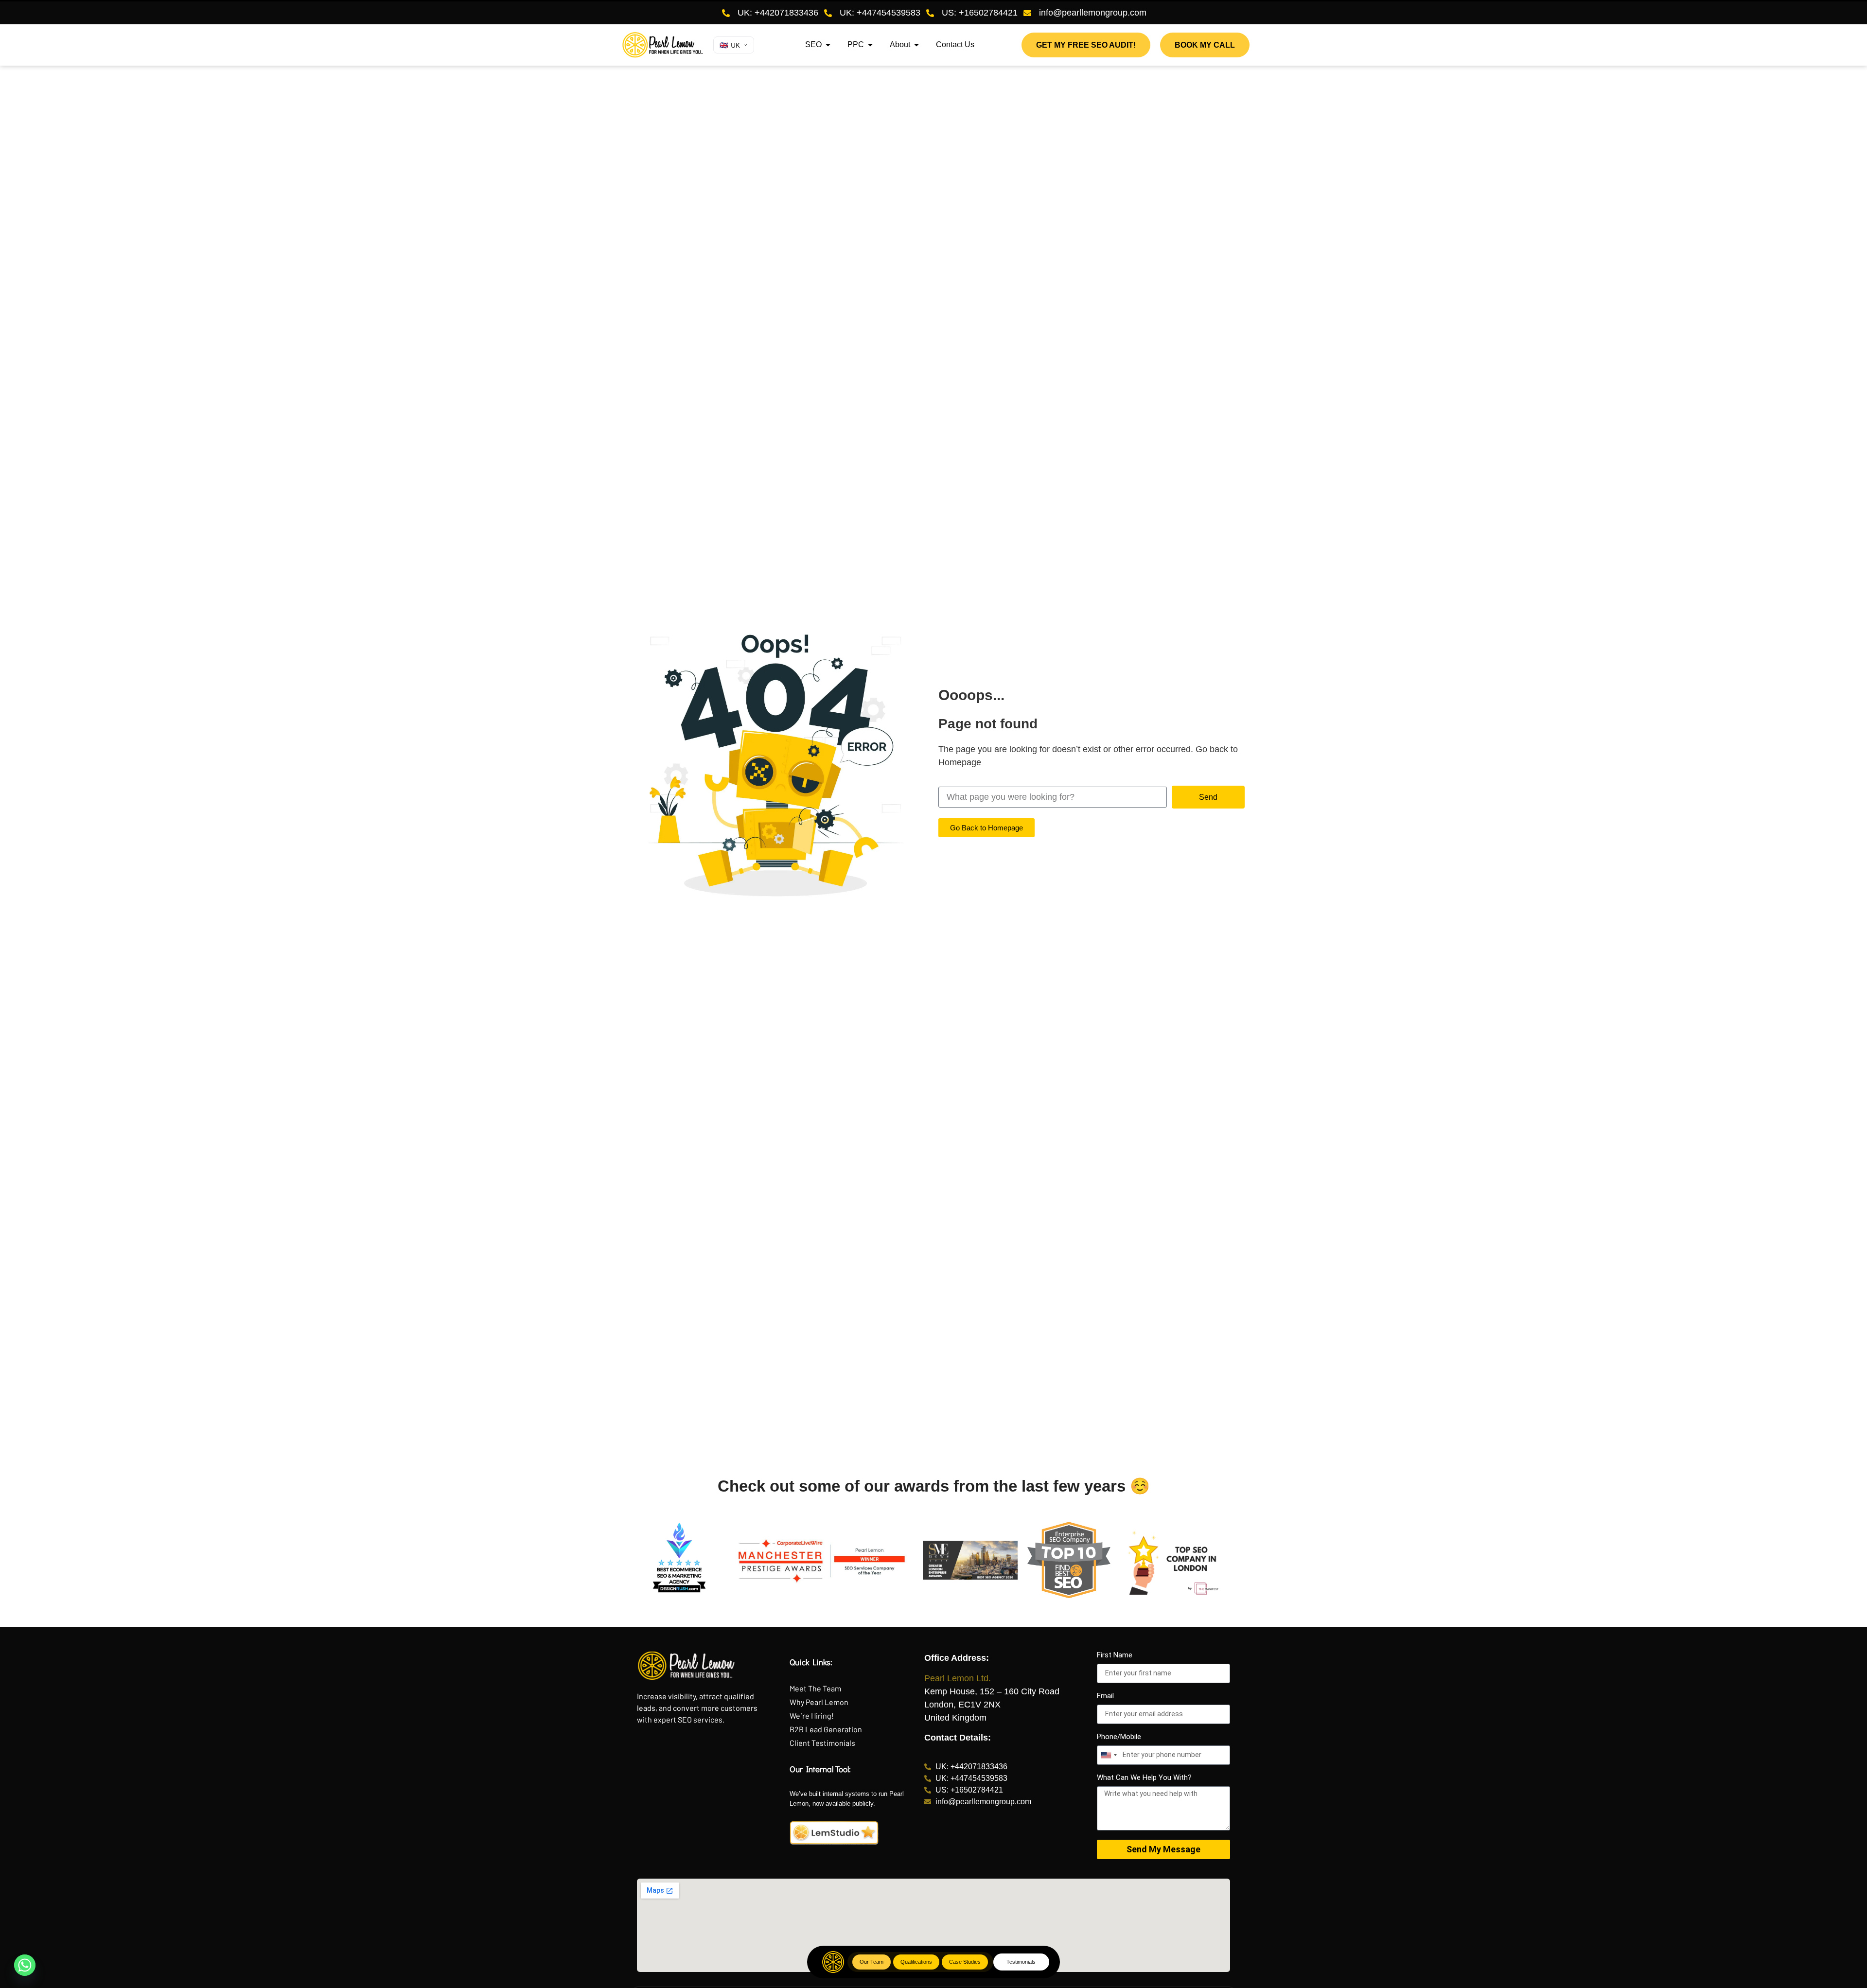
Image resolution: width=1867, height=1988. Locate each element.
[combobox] (1109, 1755)
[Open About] (916, 45)
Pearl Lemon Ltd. (958, 1678)
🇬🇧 (730, 45)
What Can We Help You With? (1144, 1778)
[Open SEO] (828, 45)
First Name (1115, 1655)
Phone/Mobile (1119, 1737)
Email (1105, 1696)
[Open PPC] (870, 45)
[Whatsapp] (25, 1965)
